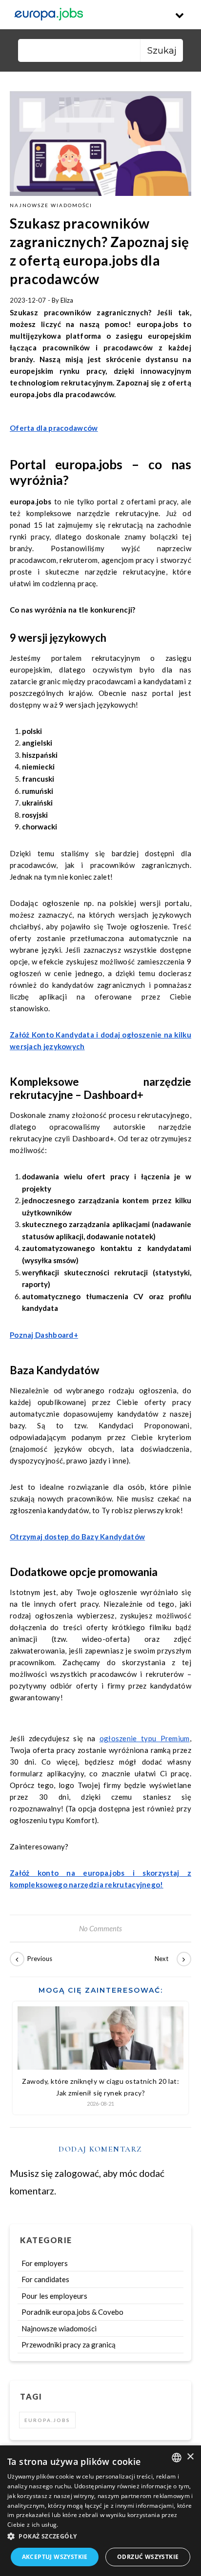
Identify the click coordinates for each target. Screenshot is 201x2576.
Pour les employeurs (54, 2296)
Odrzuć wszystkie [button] (148, 2557)
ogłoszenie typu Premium (145, 1738)
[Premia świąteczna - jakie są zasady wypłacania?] (32, 1959)
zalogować (77, 2173)
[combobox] (177, 2458)
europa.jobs (47, 2420)
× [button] (190, 2457)
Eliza (67, 300)
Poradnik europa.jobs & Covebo (72, 2312)
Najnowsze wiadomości (51, 205)
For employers (45, 2263)
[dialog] (100, 2511)
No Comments (100, 1928)
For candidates (45, 2279)
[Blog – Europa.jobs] (49, 15)
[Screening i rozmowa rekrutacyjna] (169, 1959)
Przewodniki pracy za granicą (69, 2345)
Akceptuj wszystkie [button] (55, 2557)
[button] (100, 2537)
